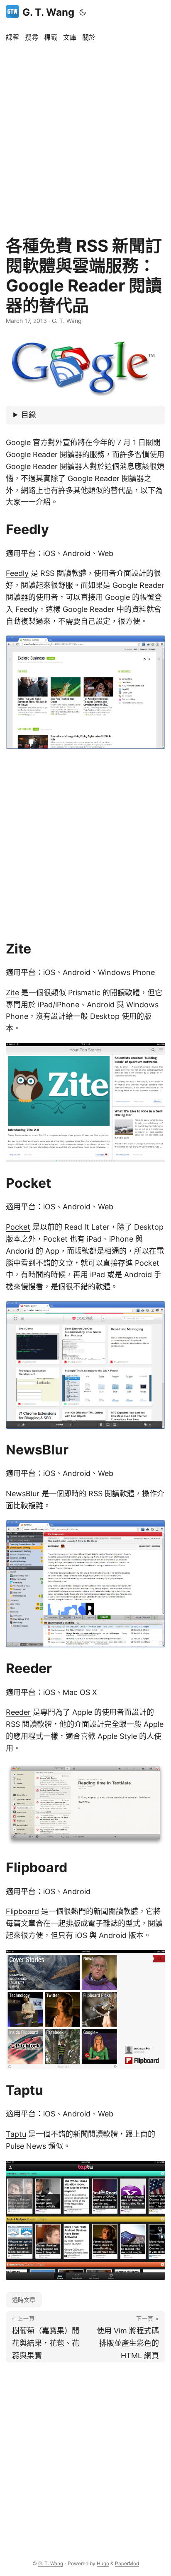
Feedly (17, 573)
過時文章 (24, 2300)
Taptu (16, 2134)
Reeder (18, 1712)
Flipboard (22, 1911)
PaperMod (127, 2563)
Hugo (103, 2563)
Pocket (18, 1227)
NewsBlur (23, 1494)
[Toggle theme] (83, 12)
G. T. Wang (48, 12)
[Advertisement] (85, 135)
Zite (12, 993)
